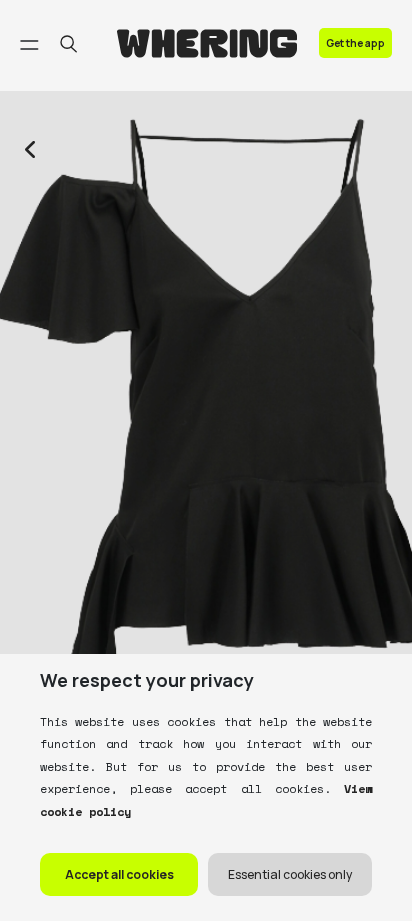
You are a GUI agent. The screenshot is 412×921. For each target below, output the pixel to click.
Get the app (355, 43)
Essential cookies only (290, 874)
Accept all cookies (119, 874)
